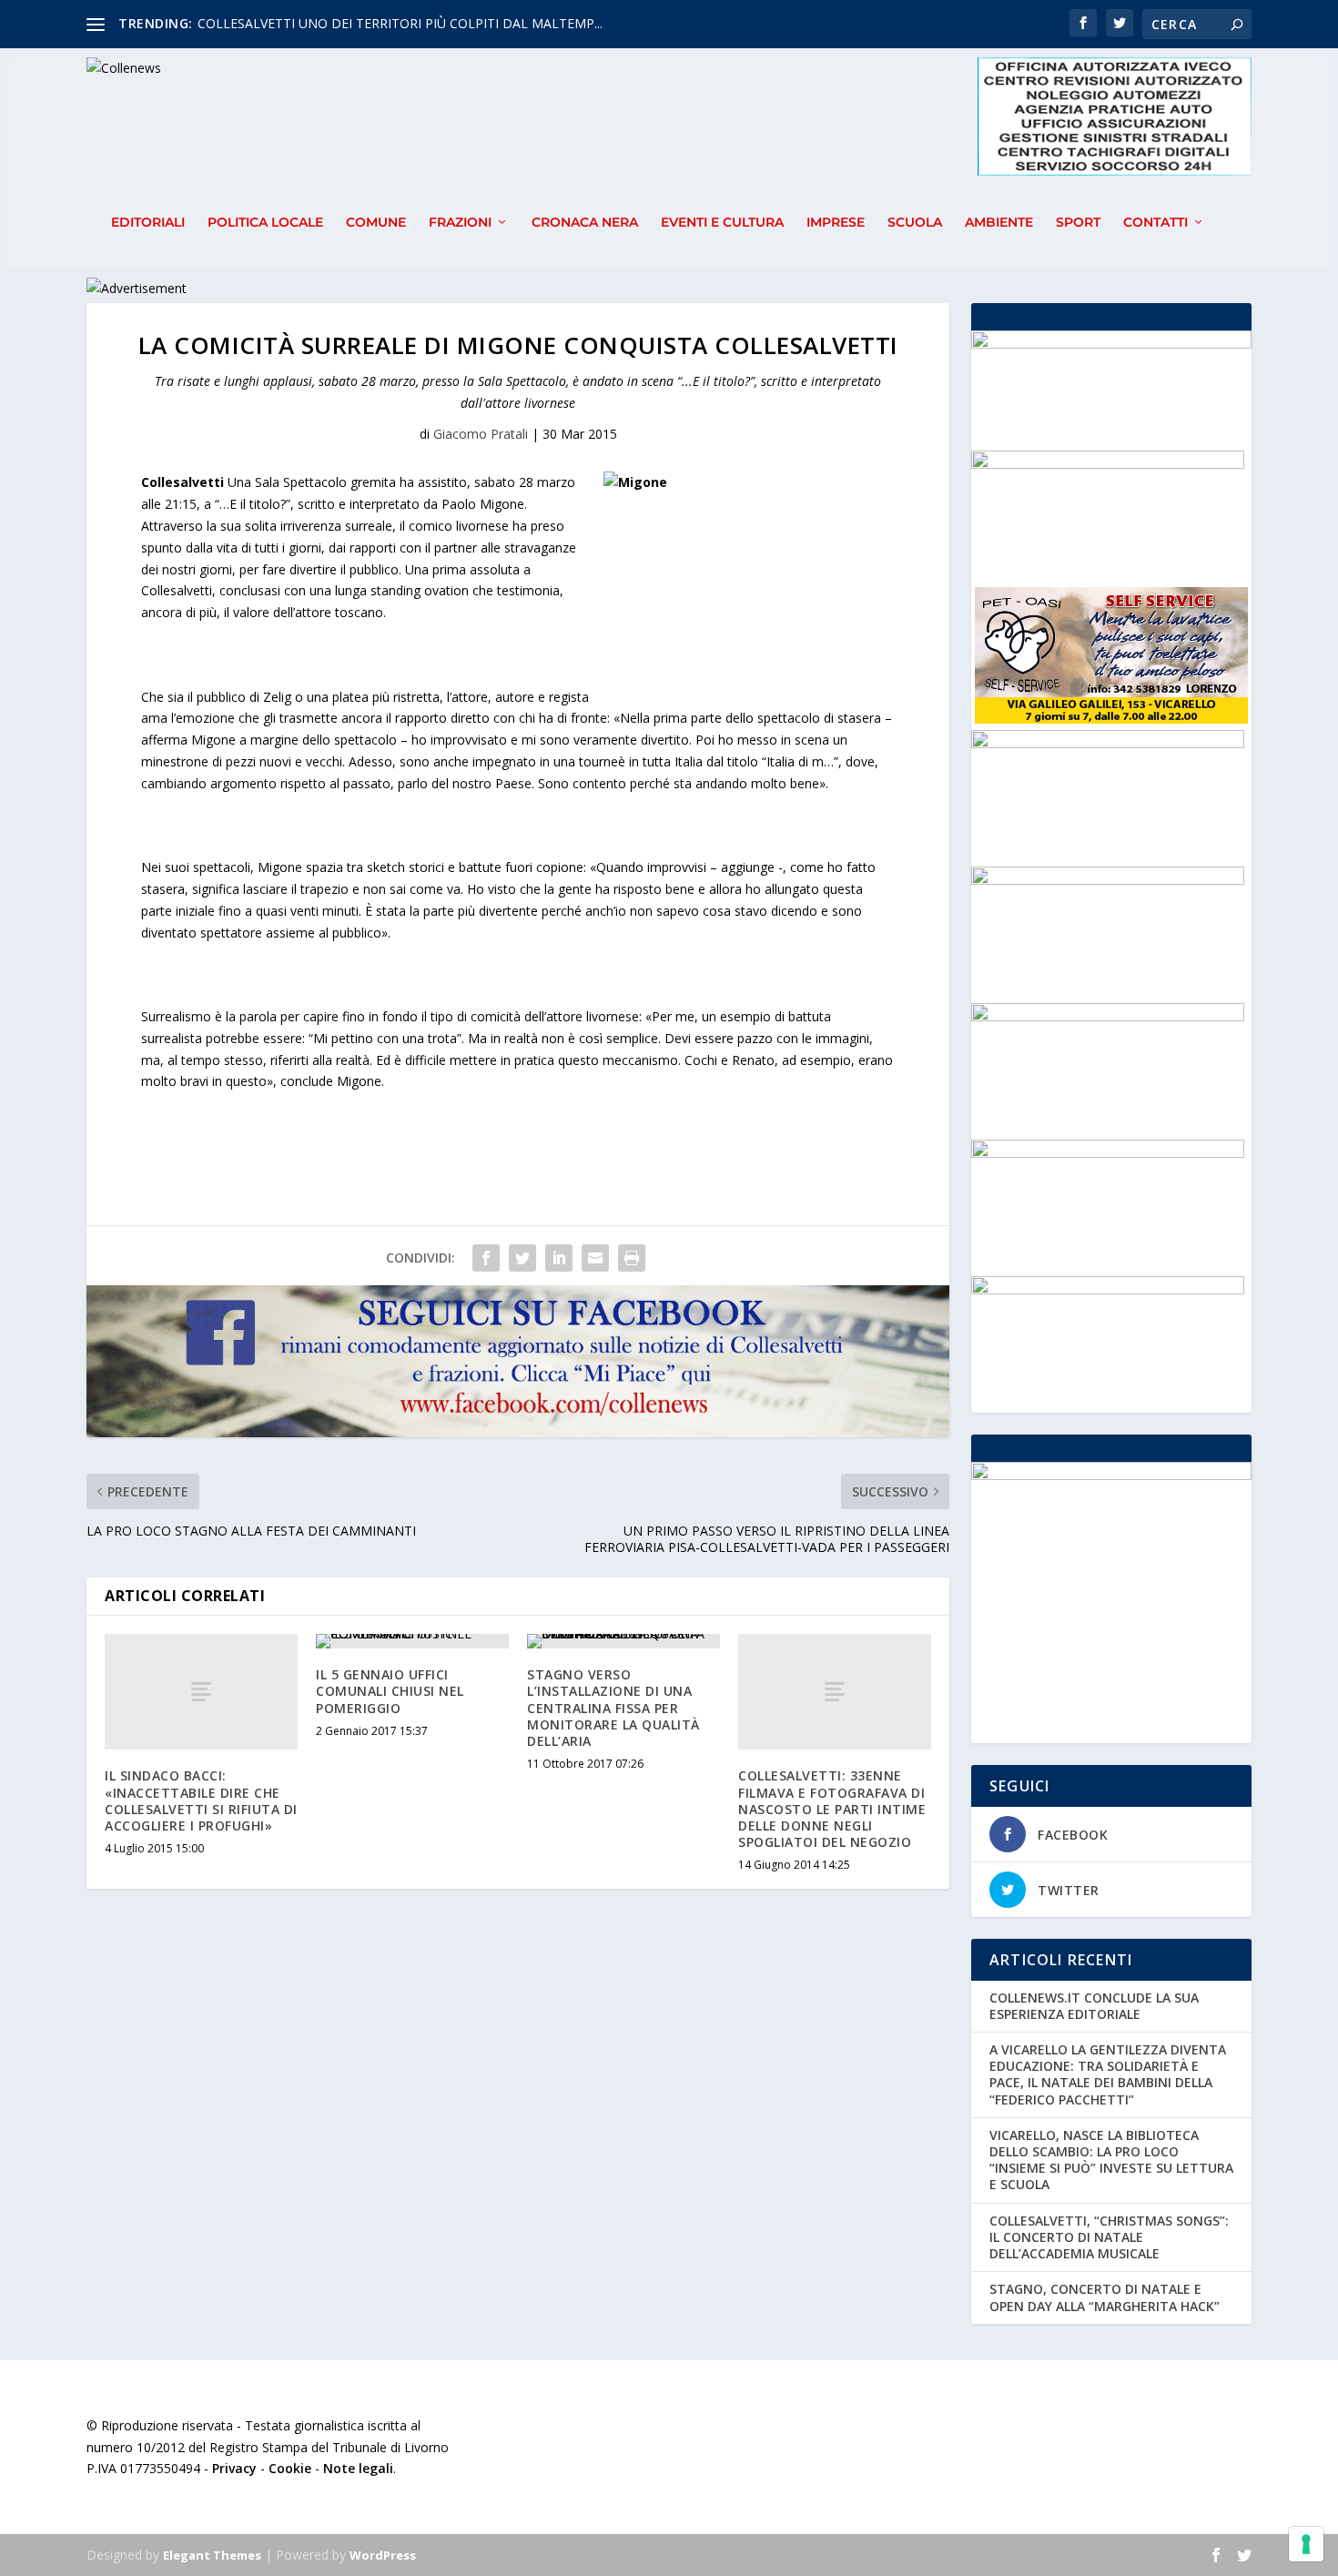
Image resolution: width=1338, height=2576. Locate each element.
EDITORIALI (148, 223)
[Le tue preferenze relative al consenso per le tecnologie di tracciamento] (1306, 2544)
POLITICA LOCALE (265, 223)
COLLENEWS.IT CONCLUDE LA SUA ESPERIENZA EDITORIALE (1094, 2006)
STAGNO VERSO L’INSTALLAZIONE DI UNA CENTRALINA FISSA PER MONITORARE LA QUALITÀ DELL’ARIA (613, 1708)
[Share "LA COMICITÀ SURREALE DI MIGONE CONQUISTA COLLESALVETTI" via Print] (632, 1258)
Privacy (234, 2468)
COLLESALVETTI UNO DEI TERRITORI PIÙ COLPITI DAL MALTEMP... (400, 23)
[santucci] (1108, 880)
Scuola (915, 223)
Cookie (290, 2468)
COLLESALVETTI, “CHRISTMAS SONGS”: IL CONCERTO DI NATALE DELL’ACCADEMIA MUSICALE (1109, 2237)
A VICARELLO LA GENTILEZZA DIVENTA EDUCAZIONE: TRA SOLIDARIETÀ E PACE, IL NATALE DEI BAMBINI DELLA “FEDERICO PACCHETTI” (1108, 2074)
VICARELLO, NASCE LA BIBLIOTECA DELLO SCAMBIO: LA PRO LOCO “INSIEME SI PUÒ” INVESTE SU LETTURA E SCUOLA (1111, 2160)
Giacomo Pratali (481, 434)
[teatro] (1108, 464)
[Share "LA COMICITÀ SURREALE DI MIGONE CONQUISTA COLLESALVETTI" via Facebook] (486, 1258)
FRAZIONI (460, 223)
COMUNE (376, 223)
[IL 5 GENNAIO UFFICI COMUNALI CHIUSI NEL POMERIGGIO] (412, 1641)
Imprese (836, 223)
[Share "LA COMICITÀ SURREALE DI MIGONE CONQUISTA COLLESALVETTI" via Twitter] (522, 1258)
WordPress (383, 2555)
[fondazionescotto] (1108, 743)
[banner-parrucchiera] (1108, 1153)
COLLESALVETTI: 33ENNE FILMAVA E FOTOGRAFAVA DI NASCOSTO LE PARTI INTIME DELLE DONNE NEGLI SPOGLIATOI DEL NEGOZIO (832, 1809)
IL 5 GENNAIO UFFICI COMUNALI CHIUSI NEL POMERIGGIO (390, 1691)
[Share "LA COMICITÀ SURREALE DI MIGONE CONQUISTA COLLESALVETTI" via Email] (595, 1258)
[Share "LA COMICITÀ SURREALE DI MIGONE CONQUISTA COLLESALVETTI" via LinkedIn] (559, 1258)
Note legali (358, 2468)
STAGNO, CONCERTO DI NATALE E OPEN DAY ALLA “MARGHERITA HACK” (1105, 2297)
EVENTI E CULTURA (722, 223)
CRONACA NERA (585, 223)
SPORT (1078, 223)
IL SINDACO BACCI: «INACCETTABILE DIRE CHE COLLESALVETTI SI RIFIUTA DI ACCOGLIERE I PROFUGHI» (201, 1800)
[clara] (1108, 1289)
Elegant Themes (212, 2555)
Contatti (1156, 223)
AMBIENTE (999, 223)
